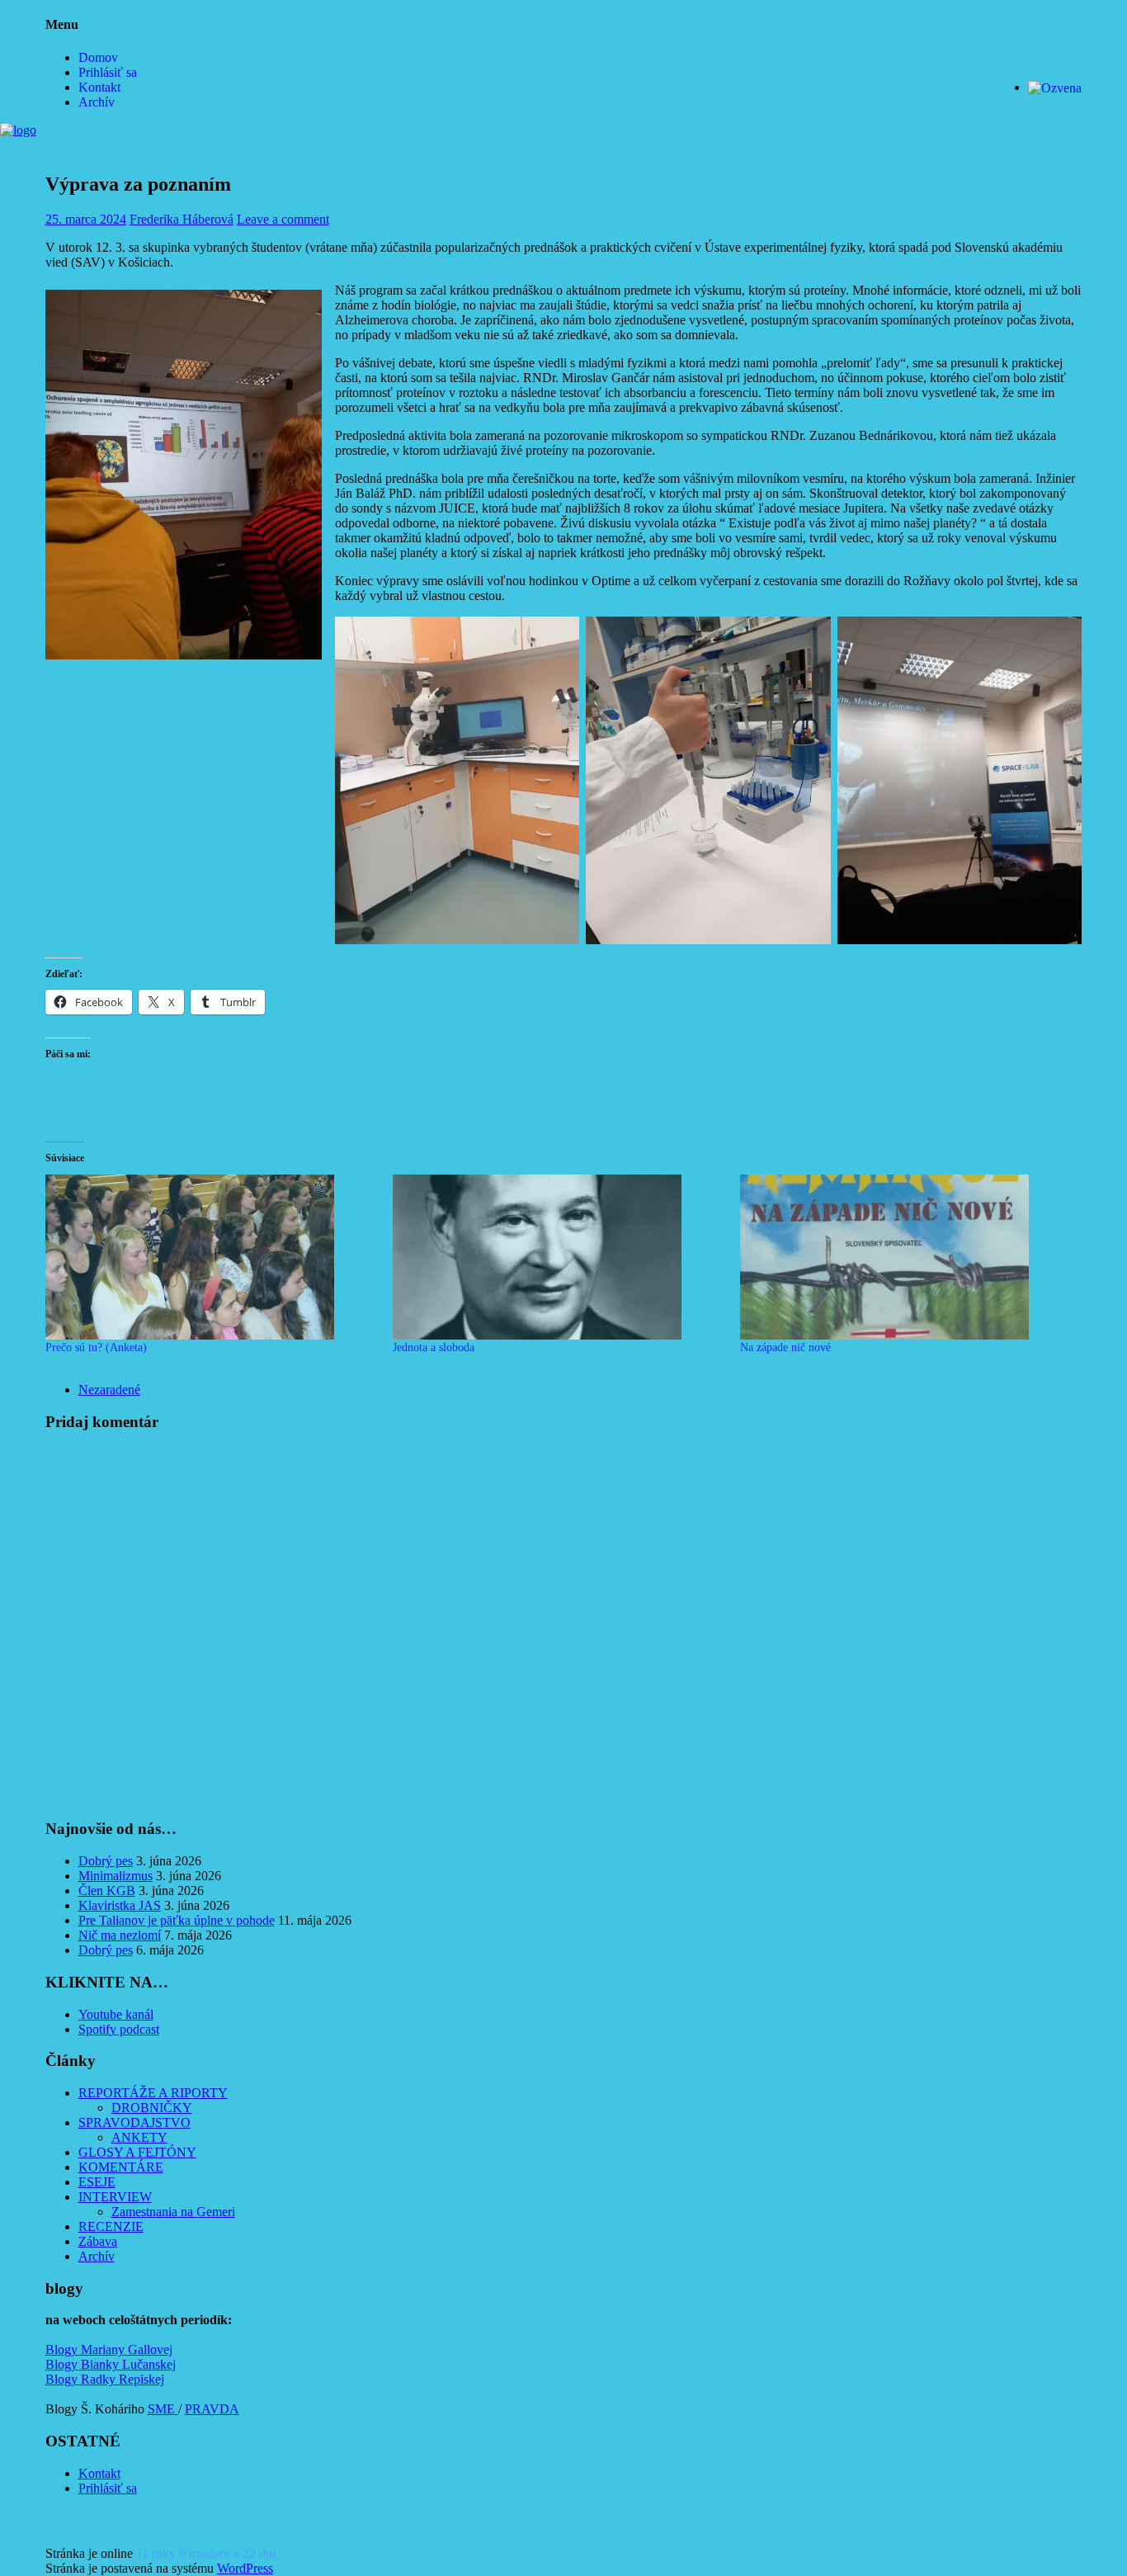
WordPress (245, 2568)
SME (163, 2409)
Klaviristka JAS (120, 1905)
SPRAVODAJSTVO (134, 2122)
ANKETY (139, 2137)
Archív (97, 102)
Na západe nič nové (785, 1347)
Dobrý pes (106, 1861)
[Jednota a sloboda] (558, 1257)
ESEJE (97, 2182)
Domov (98, 57)
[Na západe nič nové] (905, 1257)
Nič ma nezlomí (120, 1935)
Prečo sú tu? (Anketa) (96, 1347)
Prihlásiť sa (108, 72)
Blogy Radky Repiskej (105, 2379)
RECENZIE (111, 2226)
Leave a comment (283, 219)
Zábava (98, 2241)
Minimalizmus (116, 1876)
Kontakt (99, 87)
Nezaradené (109, 1390)
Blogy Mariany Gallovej (109, 2349)
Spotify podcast (119, 2029)
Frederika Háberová (182, 219)
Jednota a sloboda (434, 1347)
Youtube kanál (116, 2014)
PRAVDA (212, 2409)
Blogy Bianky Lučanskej (111, 2364)
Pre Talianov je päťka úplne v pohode (177, 1920)
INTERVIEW (115, 2197)
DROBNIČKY (152, 2108)
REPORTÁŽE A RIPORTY (153, 2093)
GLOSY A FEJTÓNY (137, 2152)
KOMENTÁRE (121, 2167)
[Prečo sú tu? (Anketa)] (211, 1257)
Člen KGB (107, 1891)
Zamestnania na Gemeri (173, 2212)
